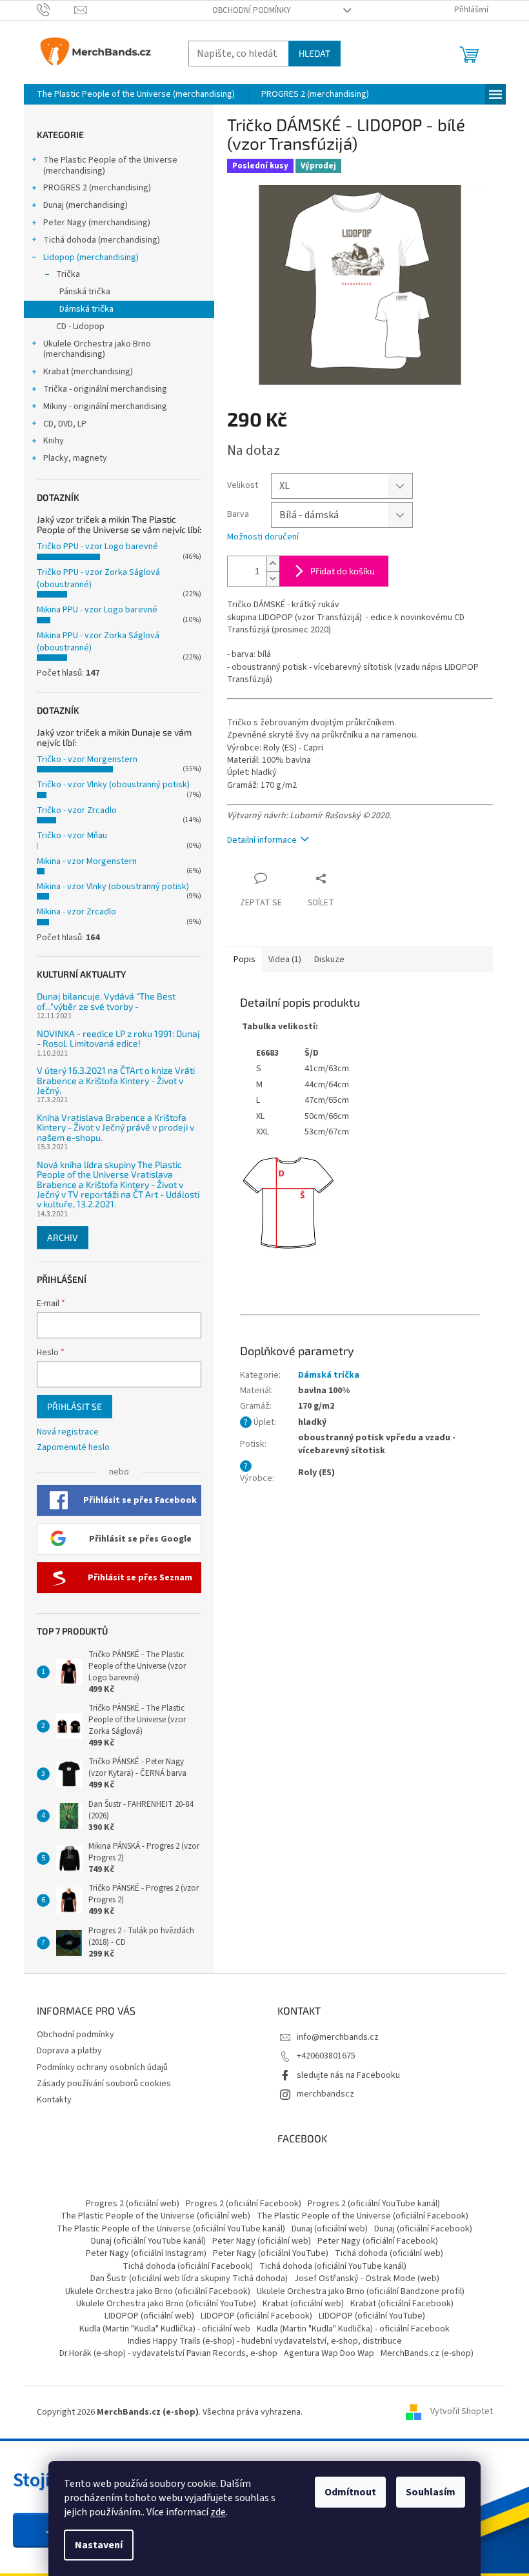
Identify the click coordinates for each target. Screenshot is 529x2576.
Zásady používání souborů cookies (104, 2084)
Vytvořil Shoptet (462, 2412)
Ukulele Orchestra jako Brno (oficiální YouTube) (166, 2304)
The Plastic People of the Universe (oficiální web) (155, 2216)
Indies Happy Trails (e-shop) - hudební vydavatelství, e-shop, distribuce (265, 2341)
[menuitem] (136, 94)
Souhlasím (431, 2492)
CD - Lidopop (80, 327)
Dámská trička (86, 309)
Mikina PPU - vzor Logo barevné (97, 610)
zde (218, 2512)
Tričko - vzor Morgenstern (87, 760)
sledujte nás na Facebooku (348, 2075)
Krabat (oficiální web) (303, 2304)
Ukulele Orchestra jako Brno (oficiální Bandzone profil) (361, 2291)
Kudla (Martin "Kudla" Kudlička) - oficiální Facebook (353, 2329)
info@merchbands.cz (338, 2037)
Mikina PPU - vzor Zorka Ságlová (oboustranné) (98, 642)
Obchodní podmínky (252, 10)
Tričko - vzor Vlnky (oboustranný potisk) (113, 785)
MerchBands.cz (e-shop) (427, 2353)
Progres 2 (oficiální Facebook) (244, 2204)
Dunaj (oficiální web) (330, 2229)
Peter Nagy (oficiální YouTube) (271, 2253)
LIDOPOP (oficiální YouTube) (372, 2316)
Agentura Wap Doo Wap (329, 2353)
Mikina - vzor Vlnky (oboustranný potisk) (113, 887)
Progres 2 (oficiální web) (133, 2204)
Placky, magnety (75, 458)
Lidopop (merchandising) (91, 257)
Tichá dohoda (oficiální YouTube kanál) (333, 2266)
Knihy (54, 441)
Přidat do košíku (343, 571)
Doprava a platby (69, 2051)
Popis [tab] (245, 960)
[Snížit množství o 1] (273, 579)
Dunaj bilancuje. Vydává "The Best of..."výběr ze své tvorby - (106, 1001)
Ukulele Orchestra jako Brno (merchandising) (97, 349)
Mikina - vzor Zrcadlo (76, 912)
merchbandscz (325, 2094)
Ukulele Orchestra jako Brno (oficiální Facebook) (158, 2291)
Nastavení (99, 2545)
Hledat (314, 53)
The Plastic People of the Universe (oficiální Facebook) (363, 2216)
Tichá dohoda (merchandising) (102, 240)
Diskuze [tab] (329, 960)
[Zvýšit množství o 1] (273, 564)
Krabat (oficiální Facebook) (402, 2304)
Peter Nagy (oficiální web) (262, 2241)
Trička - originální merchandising (105, 389)
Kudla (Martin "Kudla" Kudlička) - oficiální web (165, 2329)
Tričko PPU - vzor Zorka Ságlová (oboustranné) (98, 579)
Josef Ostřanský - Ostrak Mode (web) (367, 2279)
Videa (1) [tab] (285, 960)
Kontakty (54, 2100)
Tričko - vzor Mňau (72, 836)
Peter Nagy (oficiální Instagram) (146, 2253)
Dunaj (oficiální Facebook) (423, 2229)
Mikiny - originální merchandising (105, 407)
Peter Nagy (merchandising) (97, 223)
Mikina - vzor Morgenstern (87, 861)
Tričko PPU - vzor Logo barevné (97, 547)
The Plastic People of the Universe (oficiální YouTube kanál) (171, 2229)
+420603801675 (326, 2056)
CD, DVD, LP (65, 424)
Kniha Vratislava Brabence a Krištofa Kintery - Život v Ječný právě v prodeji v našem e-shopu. (115, 1127)
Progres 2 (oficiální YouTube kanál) (374, 2204)
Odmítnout (350, 2492)
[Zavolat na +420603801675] (56, 10)
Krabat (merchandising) (88, 372)
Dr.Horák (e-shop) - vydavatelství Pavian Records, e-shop (168, 2353)
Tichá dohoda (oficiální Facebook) (188, 2266)
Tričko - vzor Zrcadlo (77, 810)
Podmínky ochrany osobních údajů (102, 2068)
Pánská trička (85, 292)
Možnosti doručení (263, 537)
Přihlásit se (75, 1406)
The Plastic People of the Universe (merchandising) (110, 166)
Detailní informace (262, 840)
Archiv (63, 1237)
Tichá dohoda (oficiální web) (389, 2253)
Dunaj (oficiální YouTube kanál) (148, 2241)
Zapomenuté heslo (73, 1448)
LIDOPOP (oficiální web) (149, 2316)
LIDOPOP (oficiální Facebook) (256, 2316)
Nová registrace (68, 1432)
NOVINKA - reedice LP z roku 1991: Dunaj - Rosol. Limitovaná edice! (118, 1039)
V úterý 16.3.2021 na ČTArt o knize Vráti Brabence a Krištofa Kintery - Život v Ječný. (116, 1080)
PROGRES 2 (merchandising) (97, 188)
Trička (68, 274)
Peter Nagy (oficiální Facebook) (378, 2241)
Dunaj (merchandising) (85, 205)
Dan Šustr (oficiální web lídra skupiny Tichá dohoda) (189, 2279)
